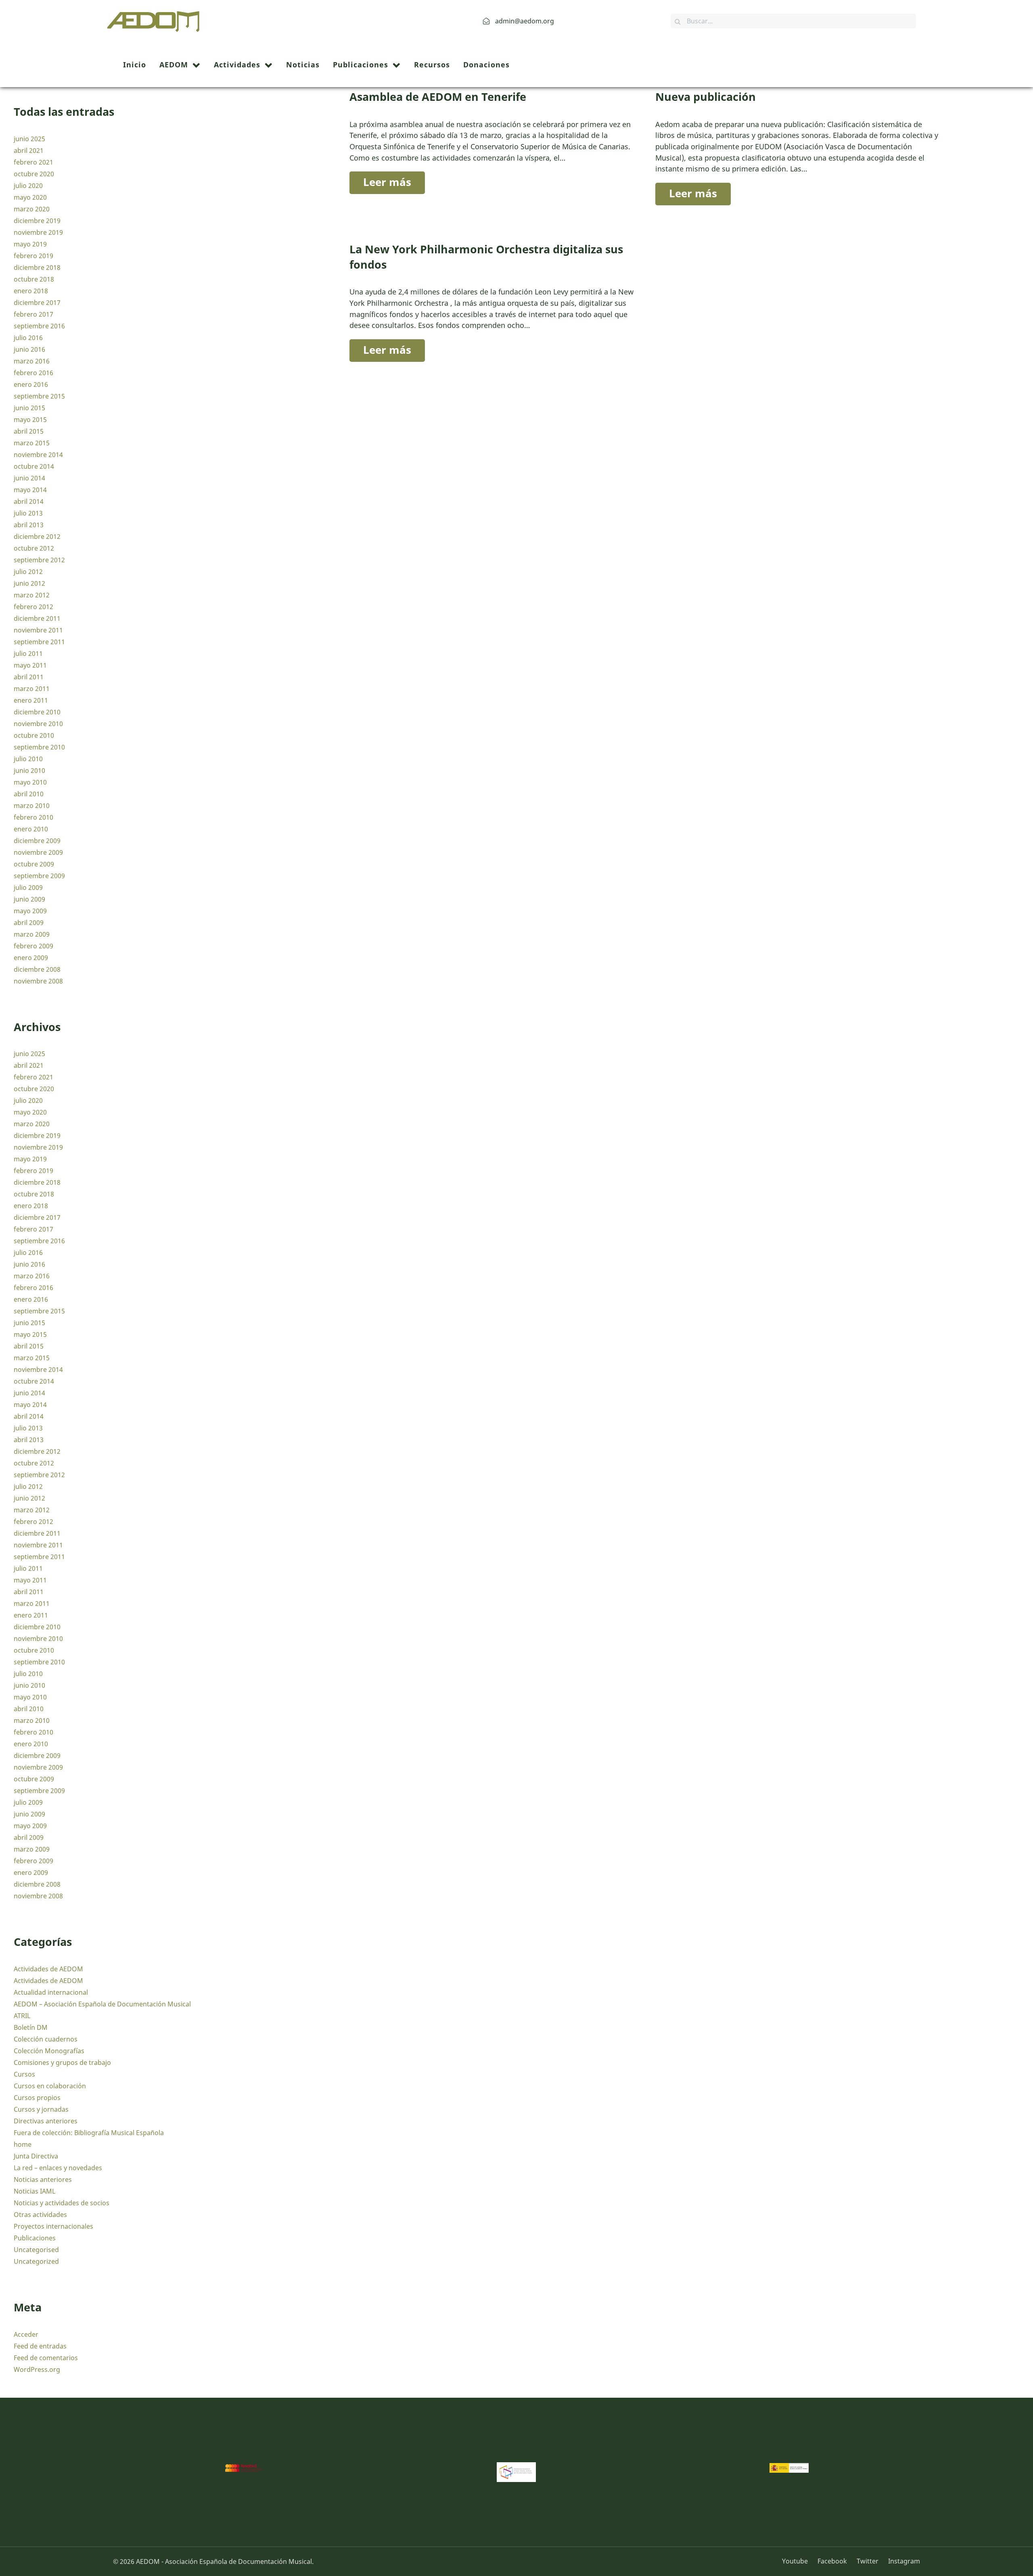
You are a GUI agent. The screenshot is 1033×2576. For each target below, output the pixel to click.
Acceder (26, 2334)
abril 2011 (29, 677)
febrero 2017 (33, 314)
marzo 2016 (32, 361)
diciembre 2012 (37, 536)
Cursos (24, 2074)
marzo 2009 (32, 934)
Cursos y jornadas (41, 2109)
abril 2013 (29, 525)
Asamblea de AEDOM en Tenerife (438, 97)
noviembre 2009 (38, 852)
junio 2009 (29, 899)
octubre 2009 (34, 864)
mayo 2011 (30, 665)
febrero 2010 (33, 817)
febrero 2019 (33, 256)
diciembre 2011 (37, 618)
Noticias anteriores (43, 2179)
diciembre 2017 (37, 303)
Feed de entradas (40, 2346)
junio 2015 (29, 408)
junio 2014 (29, 478)
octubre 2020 (34, 174)
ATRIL (22, 2016)
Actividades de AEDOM (48, 1969)
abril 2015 (29, 431)
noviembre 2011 (38, 630)
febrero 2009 (33, 946)
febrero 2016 (33, 373)
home (23, 2144)
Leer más (387, 182)
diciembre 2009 (37, 841)
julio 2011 (28, 653)
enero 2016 (31, 384)
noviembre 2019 (38, 232)
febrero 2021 (33, 162)
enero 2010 (31, 829)
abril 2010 (29, 794)
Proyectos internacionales (53, 2226)
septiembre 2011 (39, 642)
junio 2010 (29, 770)
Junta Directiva (36, 2156)
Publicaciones (35, 2238)
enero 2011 (31, 700)
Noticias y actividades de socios (62, 2203)
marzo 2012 (32, 595)
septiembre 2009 (39, 876)
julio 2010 (28, 759)
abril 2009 (29, 923)
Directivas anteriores (46, 2121)
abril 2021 (29, 150)
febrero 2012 (33, 607)
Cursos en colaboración (50, 2086)
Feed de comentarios (46, 2358)
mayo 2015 (30, 420)
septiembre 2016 (39, 326)
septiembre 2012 (39, 560)
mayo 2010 (30, 782)
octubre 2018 (34, 279)
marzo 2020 (32, 209)
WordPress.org (37, 2369)
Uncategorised (36, 2250)
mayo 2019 (30, 244)
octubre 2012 (34, 548)
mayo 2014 (30, 490)
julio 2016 (28, 338)
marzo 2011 (32, 689)
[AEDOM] (156, 20)
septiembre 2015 (39, 396)
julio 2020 (28, 186)
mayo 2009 (30, 911)
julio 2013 (28, 513)
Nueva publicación (706, 97)
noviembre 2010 (38, 724)
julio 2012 (28, 572)
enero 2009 (31, 958)
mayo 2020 (30, 197)
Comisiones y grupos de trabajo (62, 2062)
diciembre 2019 (37, 221)
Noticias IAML (35, 2191)
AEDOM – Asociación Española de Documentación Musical (102, 2004)
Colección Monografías (49, 2051)
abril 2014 (29, 501)
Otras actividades (40, 2215)
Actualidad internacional (51, 1992)
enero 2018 (31, 291)
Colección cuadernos (46, 2039)
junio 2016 (29, 349)
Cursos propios (37, 2098)
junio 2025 (29, 139)
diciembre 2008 (37, 969)
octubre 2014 (34, 466)
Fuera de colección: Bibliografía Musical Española (89, 2133)
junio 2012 (29, 583)
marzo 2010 (32, 806)
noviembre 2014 (38, 455)
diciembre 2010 (37, 712)
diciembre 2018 (37, 267)
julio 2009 (28, 887)
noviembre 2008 (38, 981)
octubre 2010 (34, 735)
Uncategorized (36, 2261)
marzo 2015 (32, 443)
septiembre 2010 (39, 747)
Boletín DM (31, 2027)
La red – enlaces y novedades (58, 2168)
